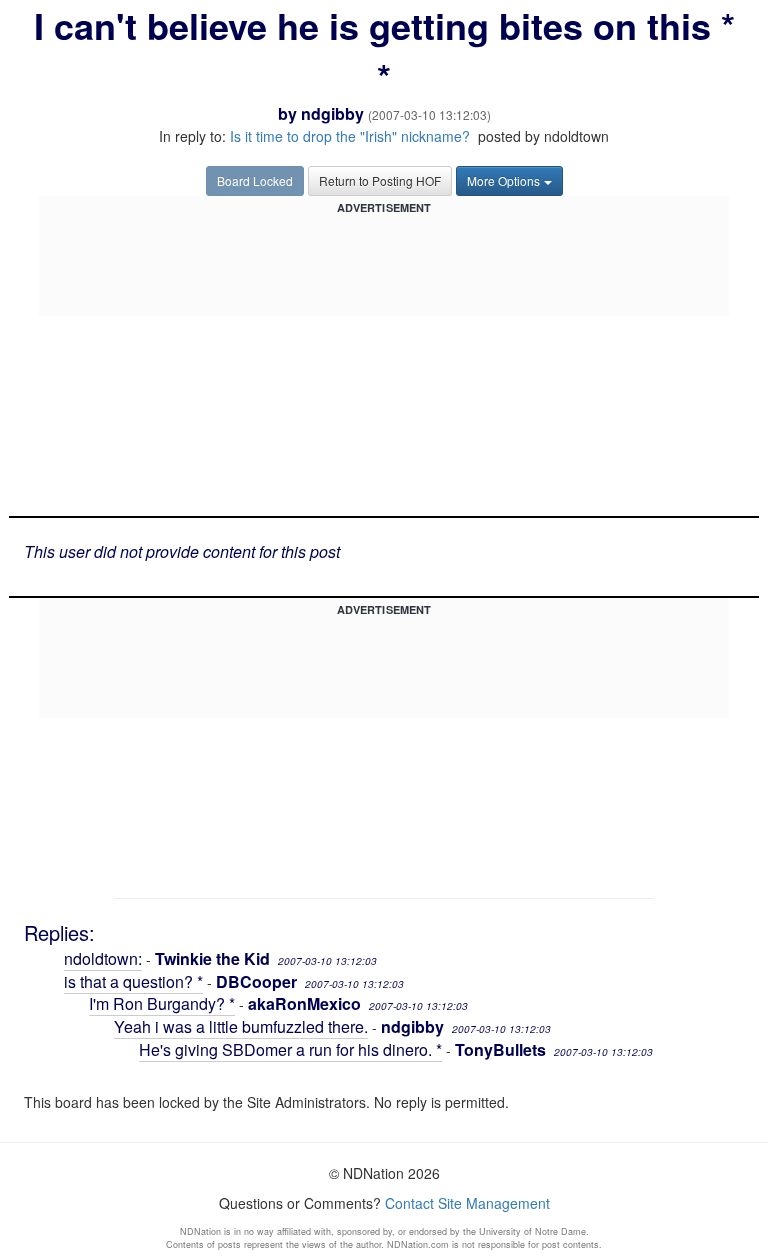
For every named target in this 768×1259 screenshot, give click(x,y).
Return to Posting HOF (380, 180)
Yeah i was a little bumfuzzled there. (241, 1026)
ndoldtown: (103, 958)
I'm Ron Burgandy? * (162, 1003)
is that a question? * (133, 981)
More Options (503, 180)
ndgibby (332, 113)
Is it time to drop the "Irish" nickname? (350, 136)
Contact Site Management (467, 1203)
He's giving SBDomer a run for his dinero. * (290, 1049)
